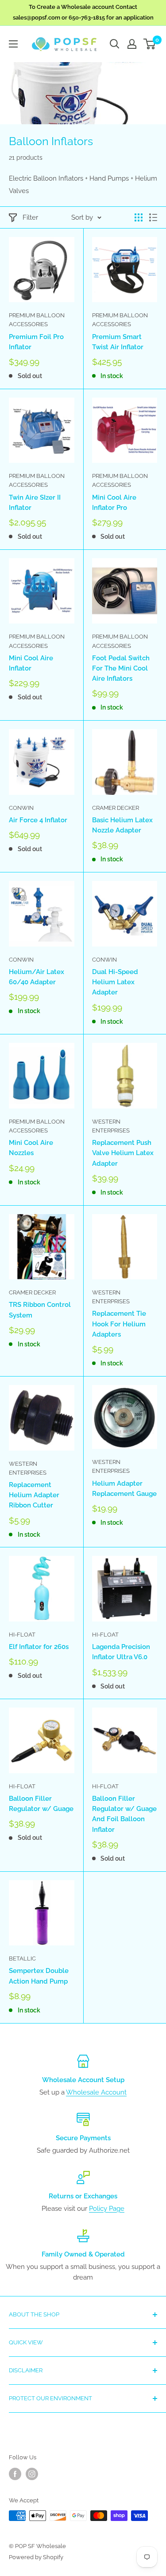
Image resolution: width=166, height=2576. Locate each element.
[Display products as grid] (139, 217)
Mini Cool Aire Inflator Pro (114, 503)
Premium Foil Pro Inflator (36, 342)
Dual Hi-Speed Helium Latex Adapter (115, 982)
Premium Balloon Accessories (37, 320)
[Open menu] (13, 44)
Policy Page (107, 2209)
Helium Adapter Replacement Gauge (124, 1489)
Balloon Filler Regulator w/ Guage (41, 1804)
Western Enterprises (111, 1126)
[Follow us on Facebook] (15, 2474)
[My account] (132, 44)
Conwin (21, 808)
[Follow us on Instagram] (32, 2474)
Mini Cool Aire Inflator (31, 663)
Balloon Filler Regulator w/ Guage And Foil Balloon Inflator (124, 1814)
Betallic (22, 1959)
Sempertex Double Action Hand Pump (39, 1976)
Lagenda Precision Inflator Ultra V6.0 (121, 1652)
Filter (30, 217)
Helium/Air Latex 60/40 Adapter (37, 977)
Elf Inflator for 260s (39, 1647)
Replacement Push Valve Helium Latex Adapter (123, 1153)
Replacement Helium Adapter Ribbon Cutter (34, 1495)
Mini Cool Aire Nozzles (31, 1148)
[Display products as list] (153, 217)
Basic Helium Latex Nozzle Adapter (122, 825)
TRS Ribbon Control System (40, 1310)
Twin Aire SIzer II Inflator (35, 503)
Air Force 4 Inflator (38, 820)
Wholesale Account (96, 2092)
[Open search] (115, 44)
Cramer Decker (116, 808)
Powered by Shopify (36, 2557)
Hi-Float (22, 1635)
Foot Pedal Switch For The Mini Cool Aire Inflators (121, 669)
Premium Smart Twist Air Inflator (118, 342)
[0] (150, 44)
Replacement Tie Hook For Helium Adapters (119, 1324)
